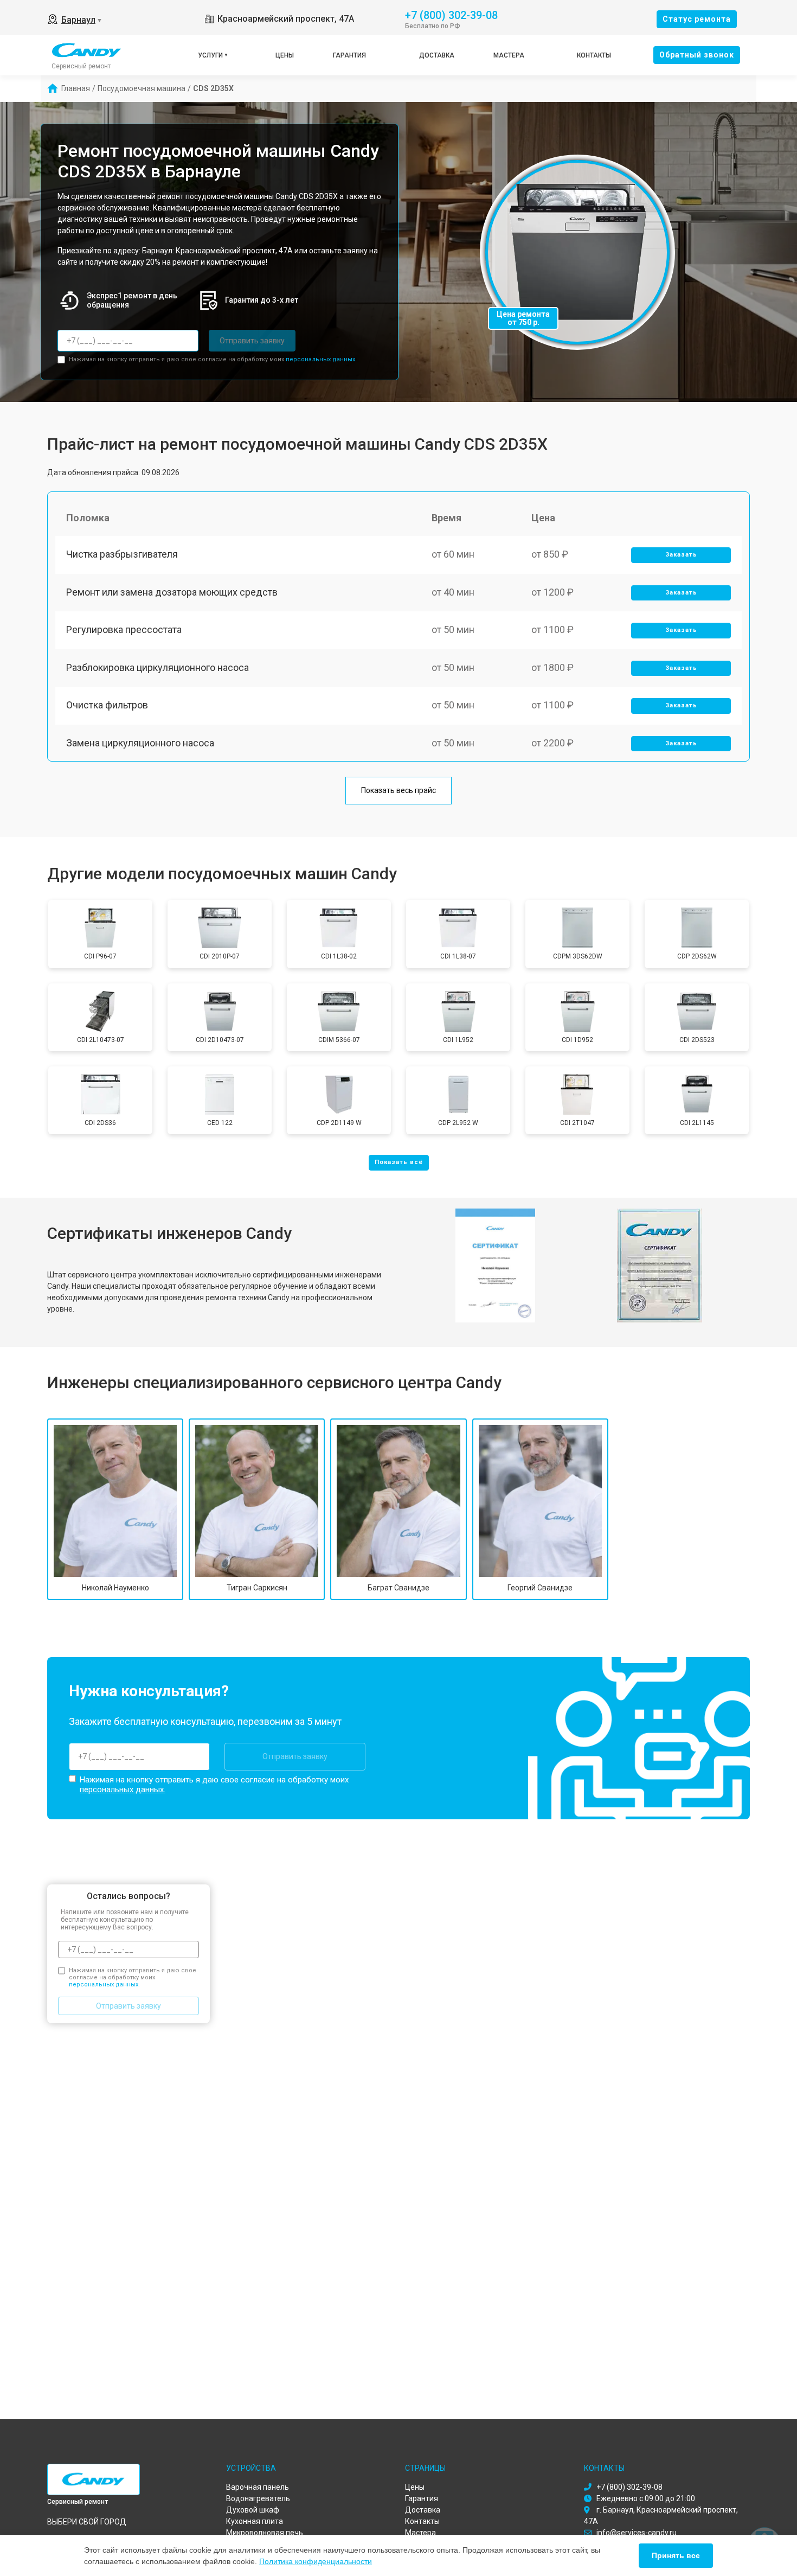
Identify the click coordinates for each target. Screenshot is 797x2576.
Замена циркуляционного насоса (140, 743)
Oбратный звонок (697, 55)
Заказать (681, 555)
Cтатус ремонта (697, 19)
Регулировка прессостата (124, 629)
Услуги (210, 55)
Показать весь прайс (398, 790)
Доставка (437, 55)
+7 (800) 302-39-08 (451, 14)
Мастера (509, 55)
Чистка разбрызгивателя (122, 554)
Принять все (676, 2555)
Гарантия (349, 55)
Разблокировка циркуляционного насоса (158, 667)
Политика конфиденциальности (316, 2561)
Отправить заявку (252, 341)
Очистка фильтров (107, 705)
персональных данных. (321, 359)
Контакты (594, 55)
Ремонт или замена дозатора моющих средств (172, 592)
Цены (285, 55)
